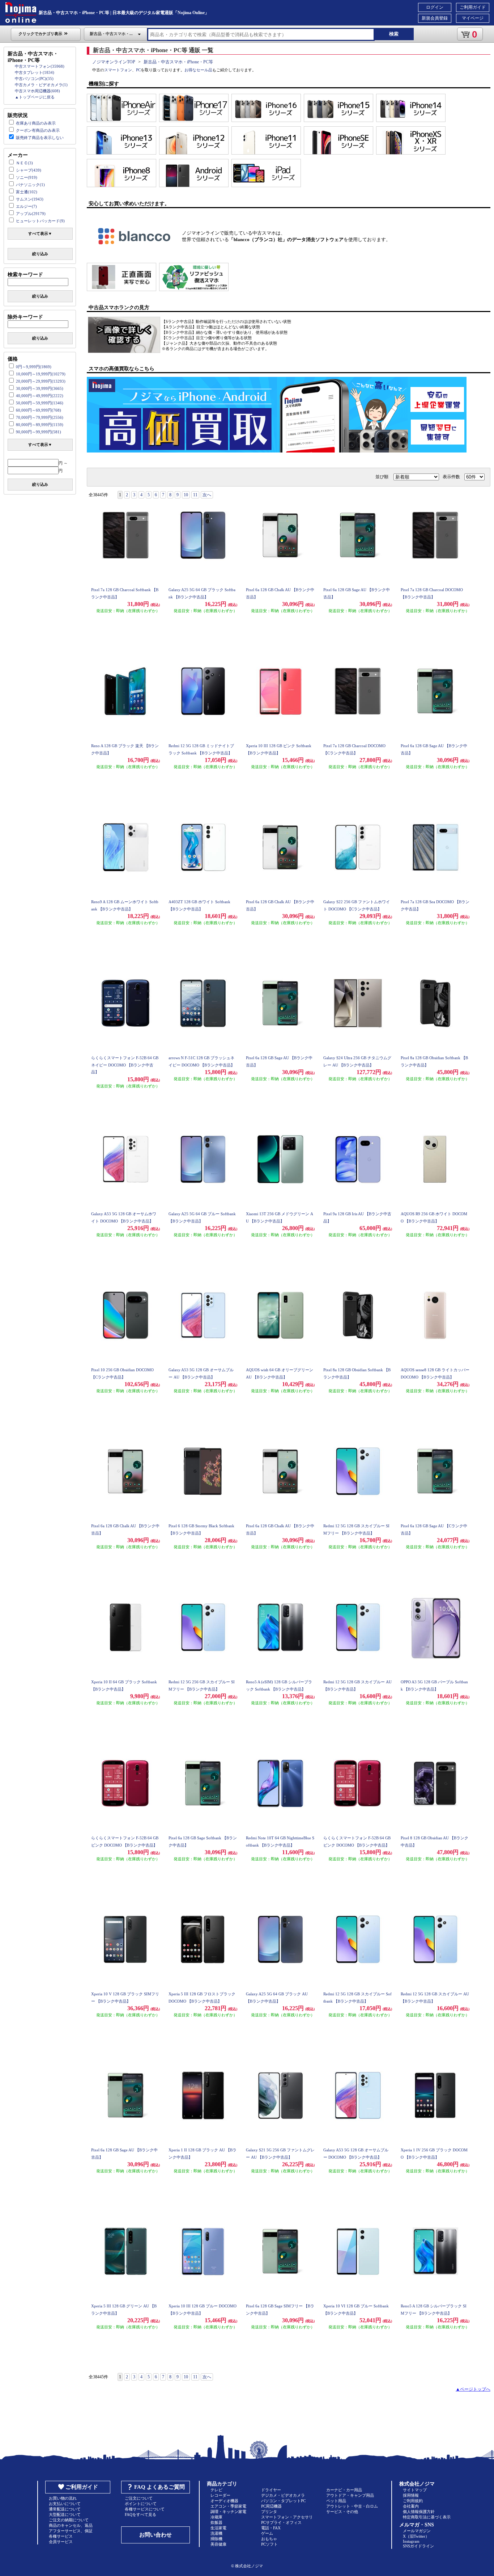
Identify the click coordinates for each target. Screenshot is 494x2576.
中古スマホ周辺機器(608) (37, 91)
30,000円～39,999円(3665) (40, 388)
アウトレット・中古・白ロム (352, 2506)
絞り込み (40, 254)
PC (138, 70)
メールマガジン (417, 2531)
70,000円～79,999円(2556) (40, 417)
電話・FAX (271, 2528)
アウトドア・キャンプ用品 (350, 2495)
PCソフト (269, 2544)
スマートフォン (118, 70)
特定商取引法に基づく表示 (427, 2517)
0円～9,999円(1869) (34, 367)
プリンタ (269, 2512)
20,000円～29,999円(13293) (41, 381)
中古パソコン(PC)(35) (34, 79)
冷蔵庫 (216, 2517)
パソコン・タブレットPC (283, 2501)
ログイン (435, 7)
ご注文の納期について (69, 2520)
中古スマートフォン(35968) (40, 66)
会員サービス (61, 2542)
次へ (207, 495)
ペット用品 (336, 2501)
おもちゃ (269, 2539)
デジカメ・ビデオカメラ (283, 2495)
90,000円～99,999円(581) (39, 432)
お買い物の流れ (63, 2498)
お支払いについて (65, 2504)
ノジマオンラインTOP (114, 62)
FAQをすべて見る (140, 2514)
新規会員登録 (435, 18)
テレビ (216, 2490)
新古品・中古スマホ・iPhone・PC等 (178, 62)
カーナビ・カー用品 (344, 2490)
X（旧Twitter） (416, 2536)
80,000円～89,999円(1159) (40, 425)
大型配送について (65, 2514)
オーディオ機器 (224, 2501)
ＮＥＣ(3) (24, 163)
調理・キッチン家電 (228, 2512)
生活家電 (218, 2528)
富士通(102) (27, 192)
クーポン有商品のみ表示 (38, 130)
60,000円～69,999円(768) (39, 410)
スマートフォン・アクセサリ (287, 2517)
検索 (394, 34)
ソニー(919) (27, 177)
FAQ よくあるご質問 (159, 2487)
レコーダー (220, 2495)
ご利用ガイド (473, 7)
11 (195, 495)
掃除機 (216, 2539)
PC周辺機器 (271, 2506)
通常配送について (65, 2509)
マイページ (473, 18)
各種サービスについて (145, 2509)
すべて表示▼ (40, 233)
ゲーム (267, 2533)
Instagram (411, 2541)
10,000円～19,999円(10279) (41, 374)
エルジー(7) (26, 206)
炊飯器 (216, 2522)
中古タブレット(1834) (35, 72)
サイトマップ (415, 2490)
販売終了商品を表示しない (40, 138)
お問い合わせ (156, 2535)
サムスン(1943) (30, 199)
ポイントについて (141, 2504)
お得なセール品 (198, 70)
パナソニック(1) (30, 185)
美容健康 (218, 2544)
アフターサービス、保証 (71, 2531)
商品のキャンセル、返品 (71, 2525)
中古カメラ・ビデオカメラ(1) (41, 85)
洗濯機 (216, 2533)
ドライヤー (271, 2490)
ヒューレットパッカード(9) (40, 221)
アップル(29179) (31, 214)
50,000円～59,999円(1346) (40, 403)
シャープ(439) (29, 170)
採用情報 (411, 2495)
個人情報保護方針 (419, 2512)
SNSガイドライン (418, 2546)
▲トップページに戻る (35, 97)
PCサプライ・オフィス (281, 2522)
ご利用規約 (413, 2501)
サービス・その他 (342, 2512)
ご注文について (139, 2498)
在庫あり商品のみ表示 (36, 123)
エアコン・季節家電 (228, 2506)
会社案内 (411, 2506)
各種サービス (61, 2536)
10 (186, 495)
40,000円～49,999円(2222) (40, 396)
